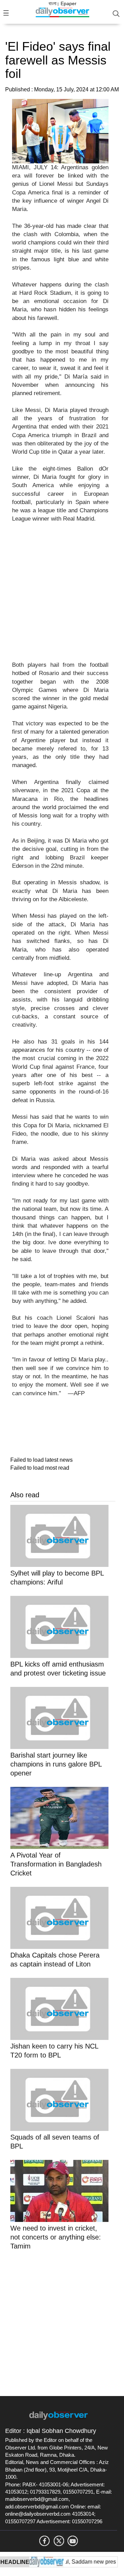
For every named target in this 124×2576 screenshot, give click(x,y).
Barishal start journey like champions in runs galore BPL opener (56, 1764)
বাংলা (53, 3)
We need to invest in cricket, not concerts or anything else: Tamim (56, 2237)
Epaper (69, 3)
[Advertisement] (62, 596)
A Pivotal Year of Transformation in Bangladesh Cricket (56, 1864)
